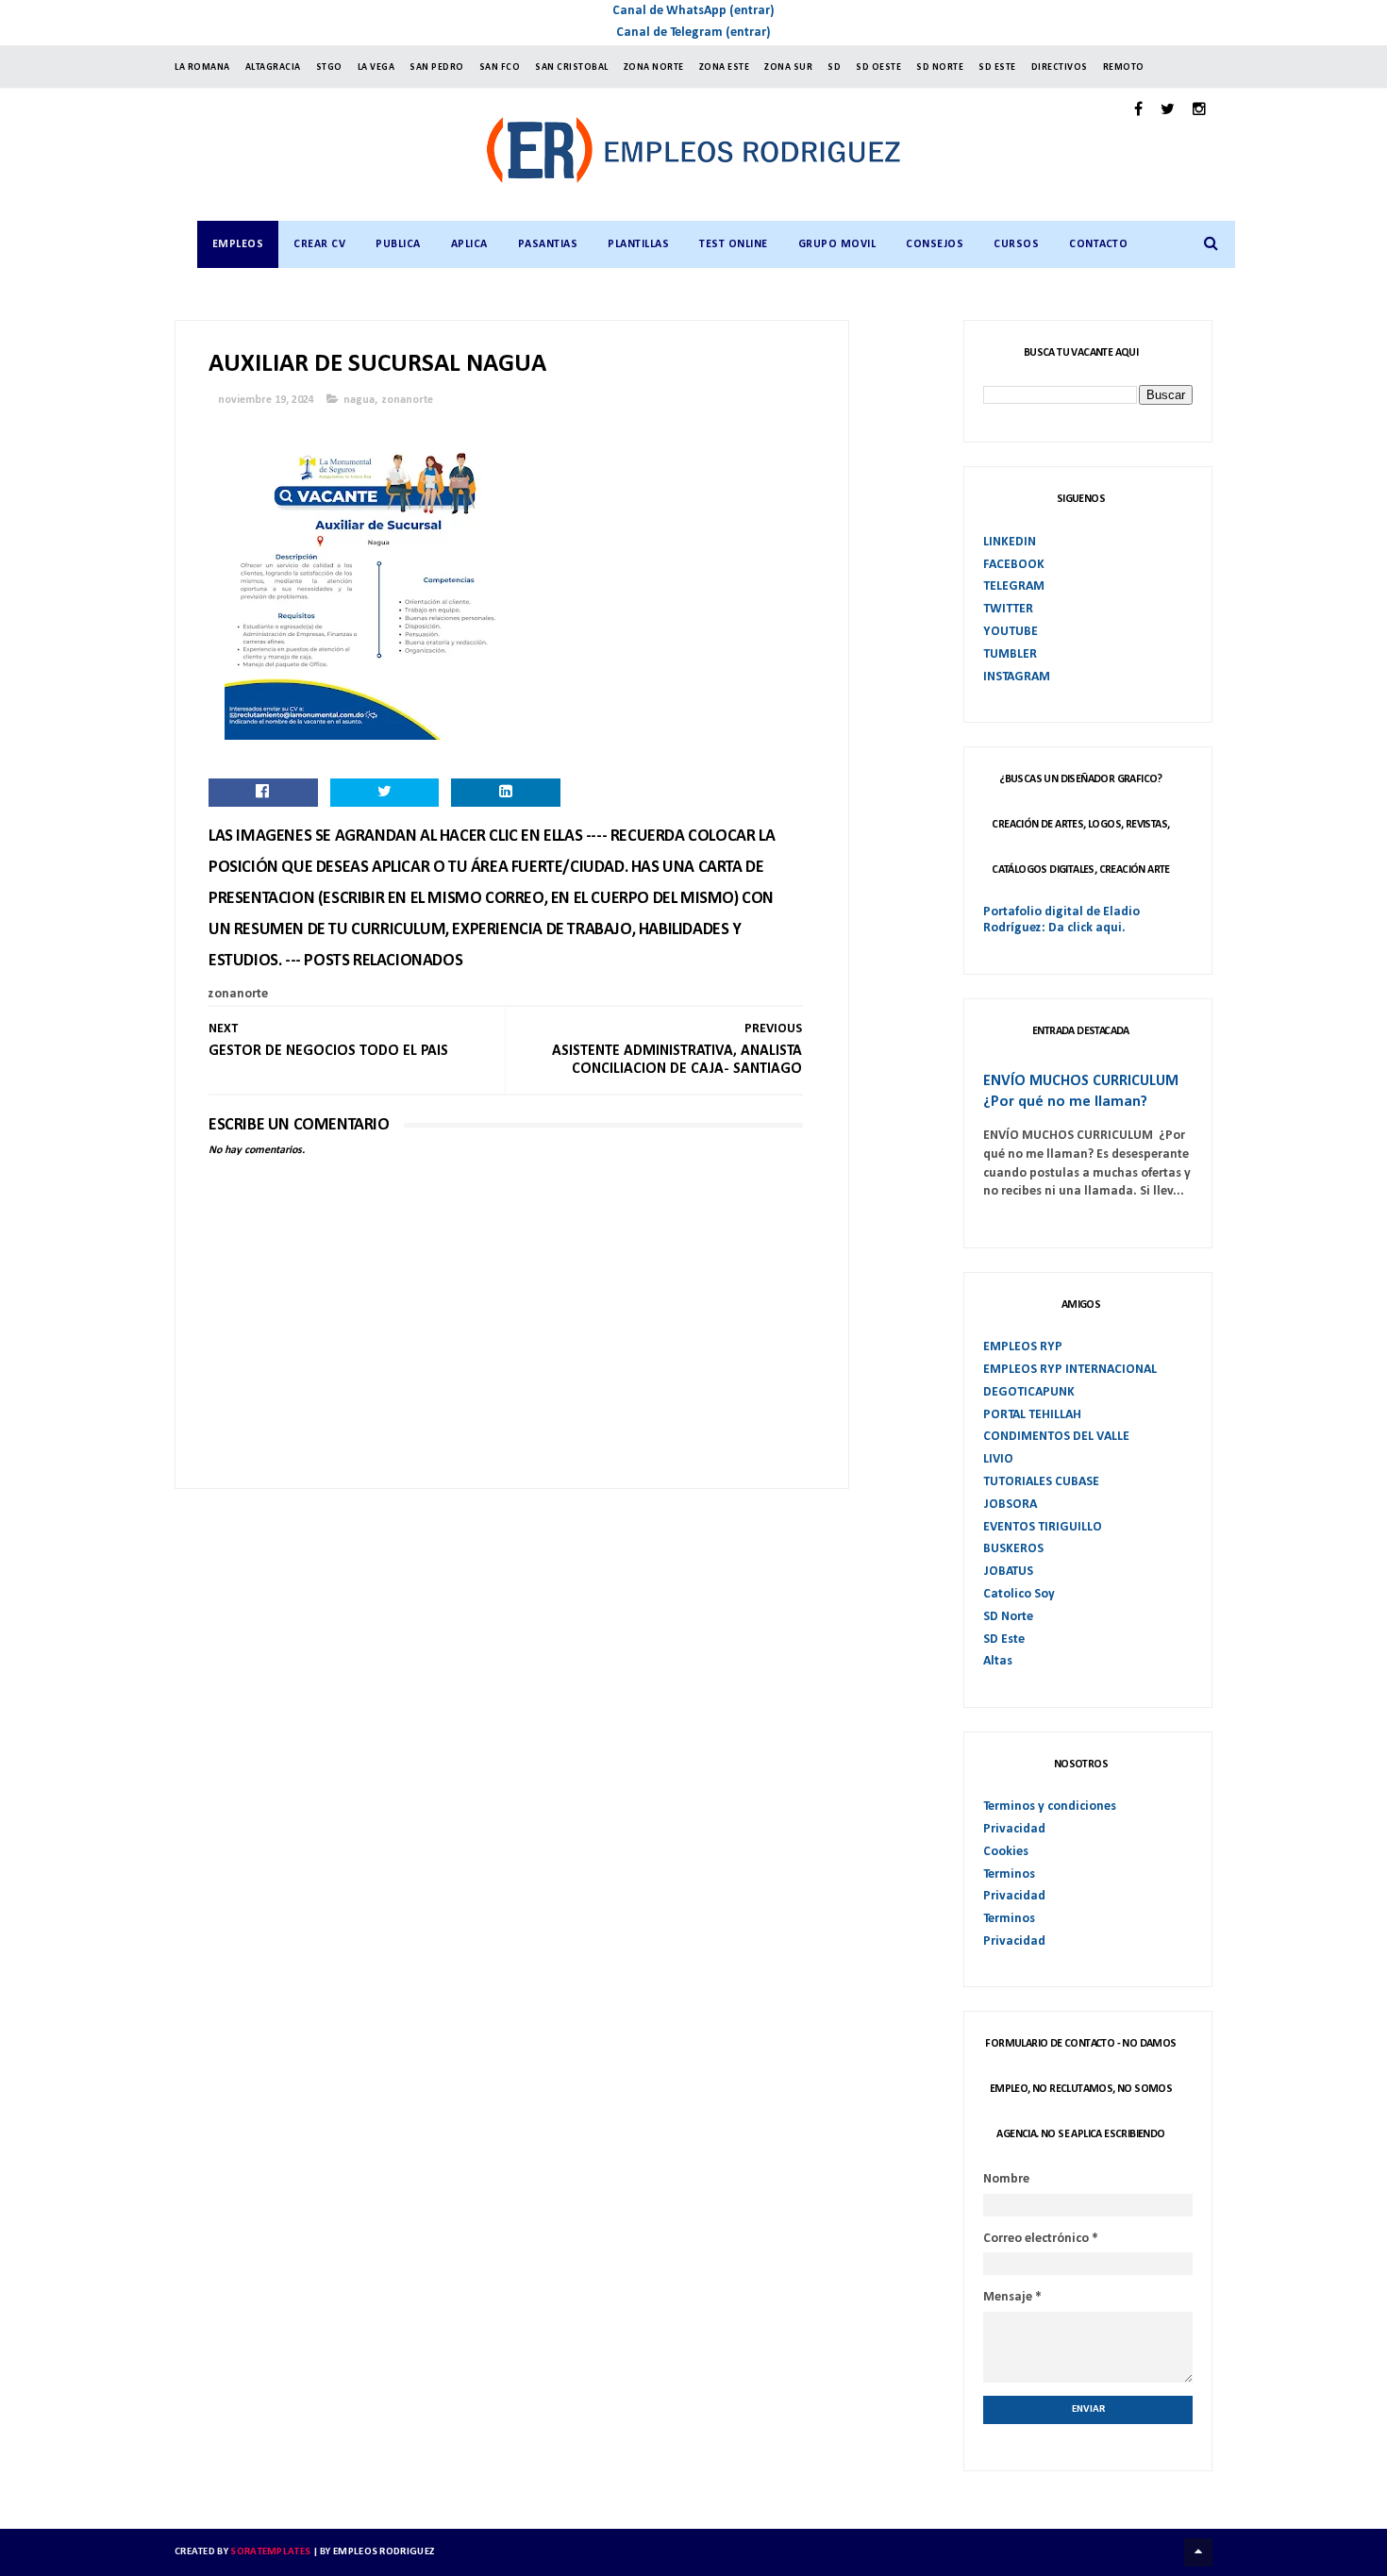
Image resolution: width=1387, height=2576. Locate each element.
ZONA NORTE (654, 67)
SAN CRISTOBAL (572, 67)
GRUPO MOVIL (837, 244)
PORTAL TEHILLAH (1032, 1415)
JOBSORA (1010, 1505)
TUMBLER (1010, 654)
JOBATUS (1008, 1572)
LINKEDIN (1010, 542)
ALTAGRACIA (273, 67)
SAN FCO (500, 67)
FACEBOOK (1014, 565)
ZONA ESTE (725, 67)
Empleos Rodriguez (384, 2552)
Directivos (1060, 67)
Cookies (1006, 1852)
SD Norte (1008, 1617)
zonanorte (408, 400)
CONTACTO (1098, 244)
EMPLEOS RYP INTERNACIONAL (1070, 1370)
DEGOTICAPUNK (1029, 1392)
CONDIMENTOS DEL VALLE (1056, 1437)
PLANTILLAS (638, 244)
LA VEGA (376, 67)
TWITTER (1008, 609)
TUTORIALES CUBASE (1041, 1482)
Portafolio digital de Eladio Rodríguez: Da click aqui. (1061, 920)
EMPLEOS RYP (1023, 1347)
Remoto (1124, 67)
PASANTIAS (548, 244)
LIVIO (998, 1459)
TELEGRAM (1014, 586)
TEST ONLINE (734, 244)
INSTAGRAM (1017, 677)
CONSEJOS (935, 244)
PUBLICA (398, 244)
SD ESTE (997, 67)
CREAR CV (319, 244)
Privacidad (1014, 1829)
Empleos (238, 244)
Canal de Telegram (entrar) (693, 33)
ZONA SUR (788, 67)
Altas (998, 1661)
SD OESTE (878, 67)
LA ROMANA (202, 67)
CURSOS (1016, 244)
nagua (359, 400)
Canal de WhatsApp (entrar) (693, 11)
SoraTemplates (270, 2552)
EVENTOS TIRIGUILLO (1043, 1527)
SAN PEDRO (437, 67)
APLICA (469, 244)
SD (834, 67)
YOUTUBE (1011, 632)
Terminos (1009, 1874)
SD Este (1004, 1639)
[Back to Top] (1198, 2552)
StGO (329, 67)
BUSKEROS (1013, 1549)
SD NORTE (940, 67)
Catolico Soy (1019, 1594)
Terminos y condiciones (1050, 1807)
